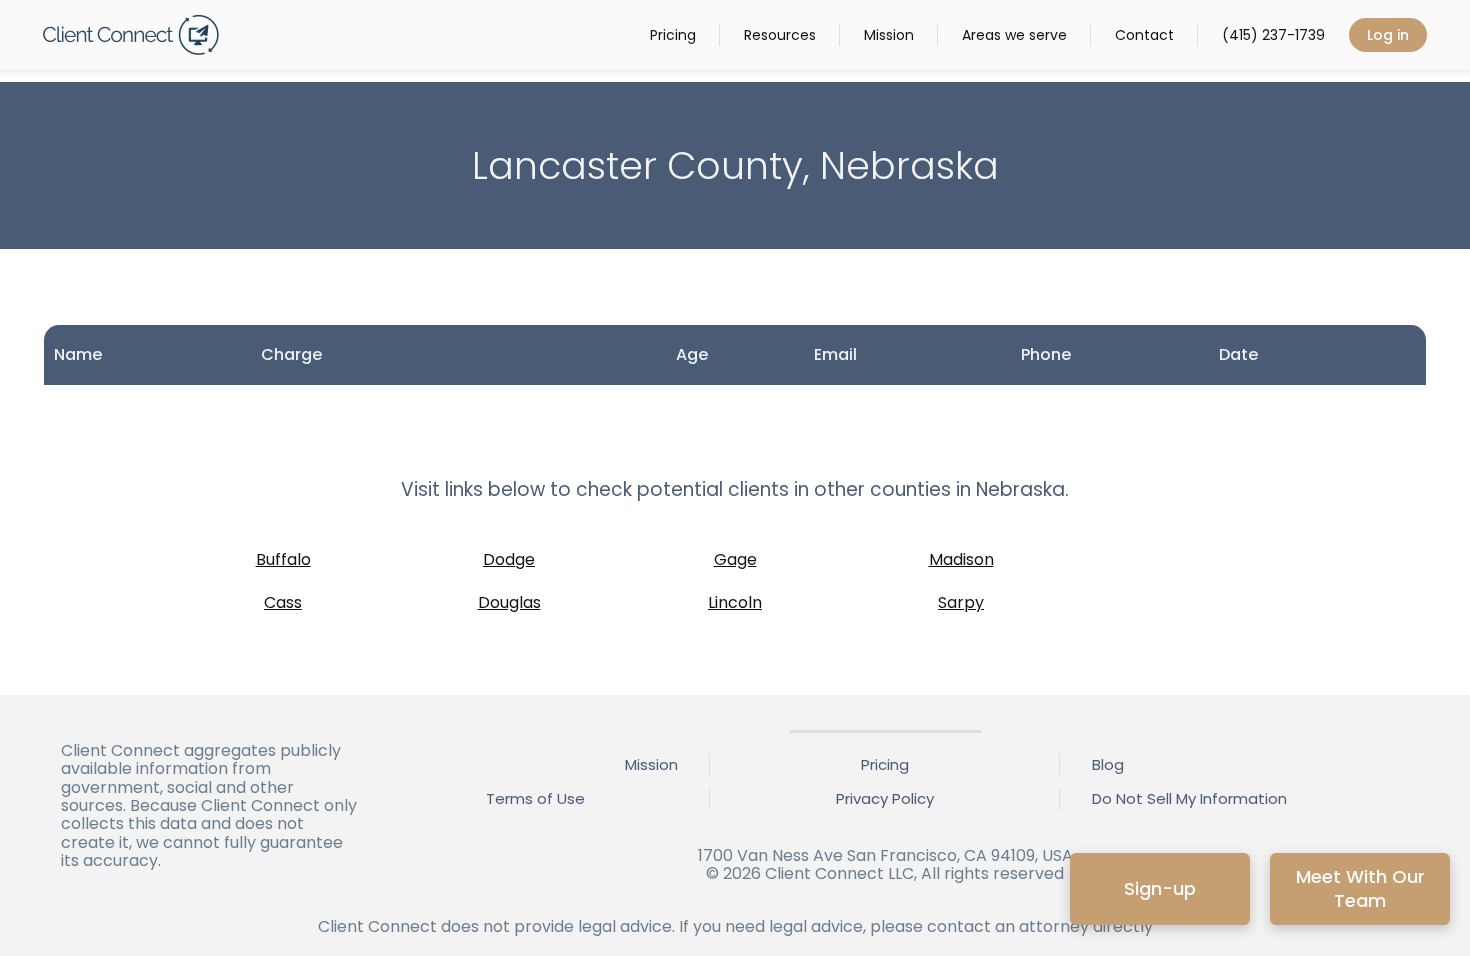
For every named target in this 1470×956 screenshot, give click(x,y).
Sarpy (961, 602)
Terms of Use (535, 798)
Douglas (509, 602)
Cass (283, 602)
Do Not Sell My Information (1189, 798)
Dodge (509, 559)
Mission (889, 35)
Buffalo (283, 559)
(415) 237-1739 (1273, 35)
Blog (1108, 764)
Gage (735, 559)
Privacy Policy (885, 798)
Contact (1144, 35)
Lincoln (735, 602)
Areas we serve (1014, 35)
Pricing (673, 35)
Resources (780, 35)
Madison (961, 559)
